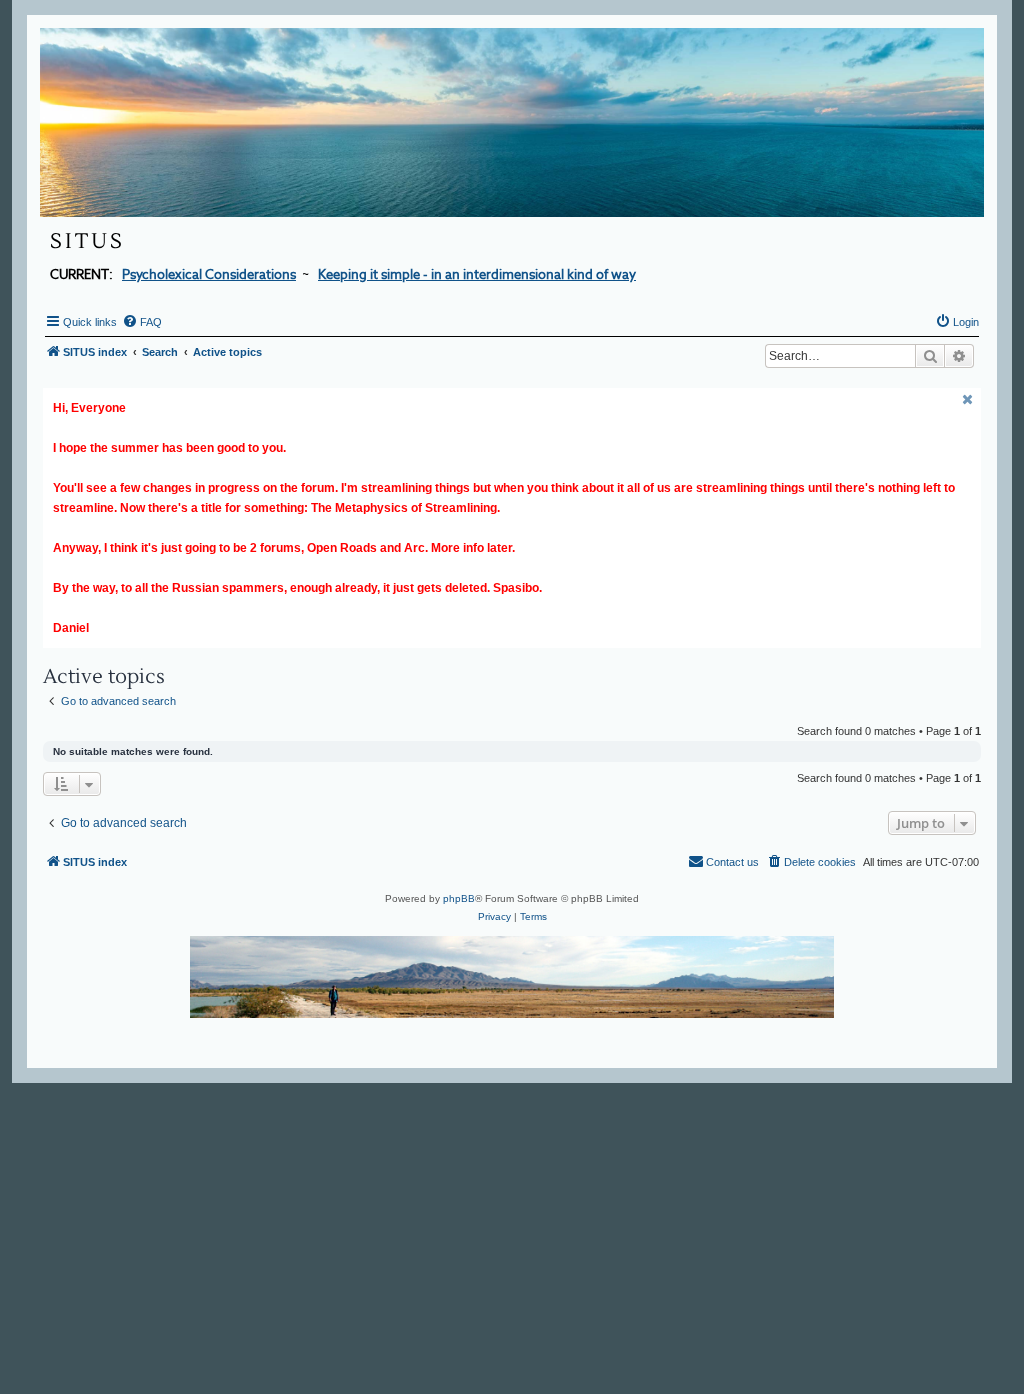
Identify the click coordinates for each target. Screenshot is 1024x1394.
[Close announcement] (968, 399)
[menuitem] (142, 322)
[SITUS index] (512, 122)
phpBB (459, 898)
